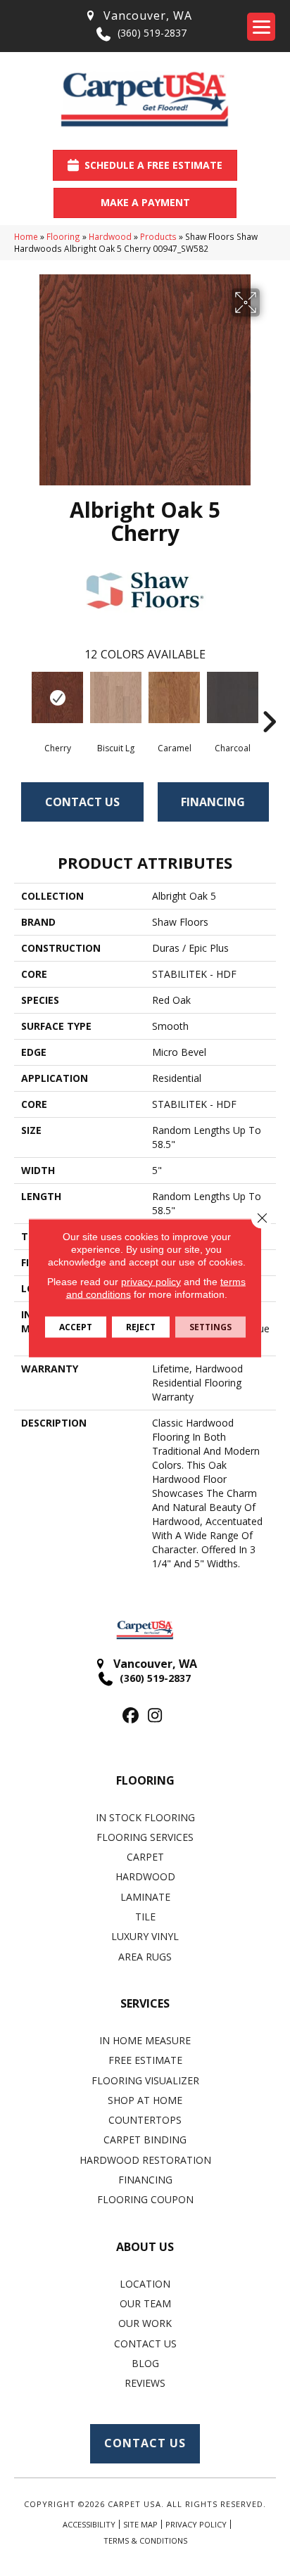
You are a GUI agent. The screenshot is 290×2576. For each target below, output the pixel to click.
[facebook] (131, 1716)
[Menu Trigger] (261, 27)
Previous (21, 701)
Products (158, 236)
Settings (210, 1327)
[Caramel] (174, 697)
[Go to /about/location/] (138, 16)
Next (269, 701)
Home (26, 236)
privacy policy (151, 1282)
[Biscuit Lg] (116, 697)
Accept (76, 1327)
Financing (213, 802)
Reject (141, 1327)
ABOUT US (145, 2247)
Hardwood (110, 236)
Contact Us (82, 802)
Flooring (63, 236)
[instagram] (155, 1716)
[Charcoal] (233, 697)
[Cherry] (57, 697)
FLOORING (145, 1780)
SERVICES (145, 2003)
